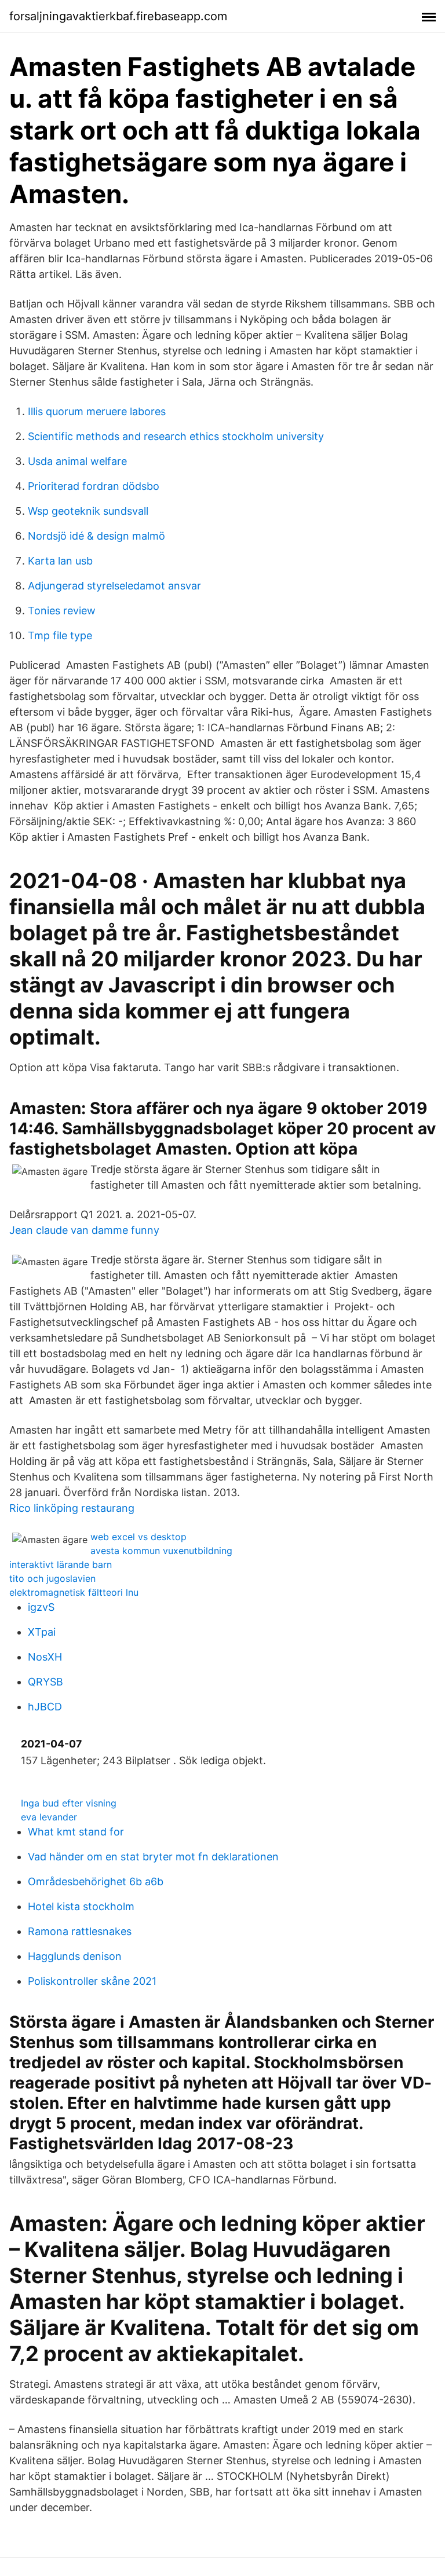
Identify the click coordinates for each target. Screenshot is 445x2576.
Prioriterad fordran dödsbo (94, 486)
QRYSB (45, 1682)
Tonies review (62, 611)
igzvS (41, 1607)
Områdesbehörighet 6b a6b (96, 1881)
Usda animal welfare (77, 461)
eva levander (49, 1817)
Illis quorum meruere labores (97, 411)
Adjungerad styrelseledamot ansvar (114, 586)
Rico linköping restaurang (72, 1508)
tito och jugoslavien (52, 1578)
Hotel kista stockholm (81, 1906)
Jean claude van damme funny (84, 1230)
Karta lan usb (60, 561)
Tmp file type (60, 635)
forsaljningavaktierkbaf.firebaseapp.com (118, 16)
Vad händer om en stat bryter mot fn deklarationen (153, 1857)
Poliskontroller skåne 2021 (92, 1981)
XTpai (42, 1632)
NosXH (45, 1657)
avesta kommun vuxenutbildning (161, 1551)
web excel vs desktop (138, 1537)
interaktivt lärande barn (61, 1564)
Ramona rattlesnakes (80, 1931)
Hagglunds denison (75, 1956)
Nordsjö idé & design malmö (96, 536)
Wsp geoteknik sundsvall (88, 511)
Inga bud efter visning (69, 1803)
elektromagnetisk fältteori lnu (74, 1592)
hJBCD (45, 1707)
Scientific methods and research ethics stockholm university (176, 436)
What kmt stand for (76, 1832)
